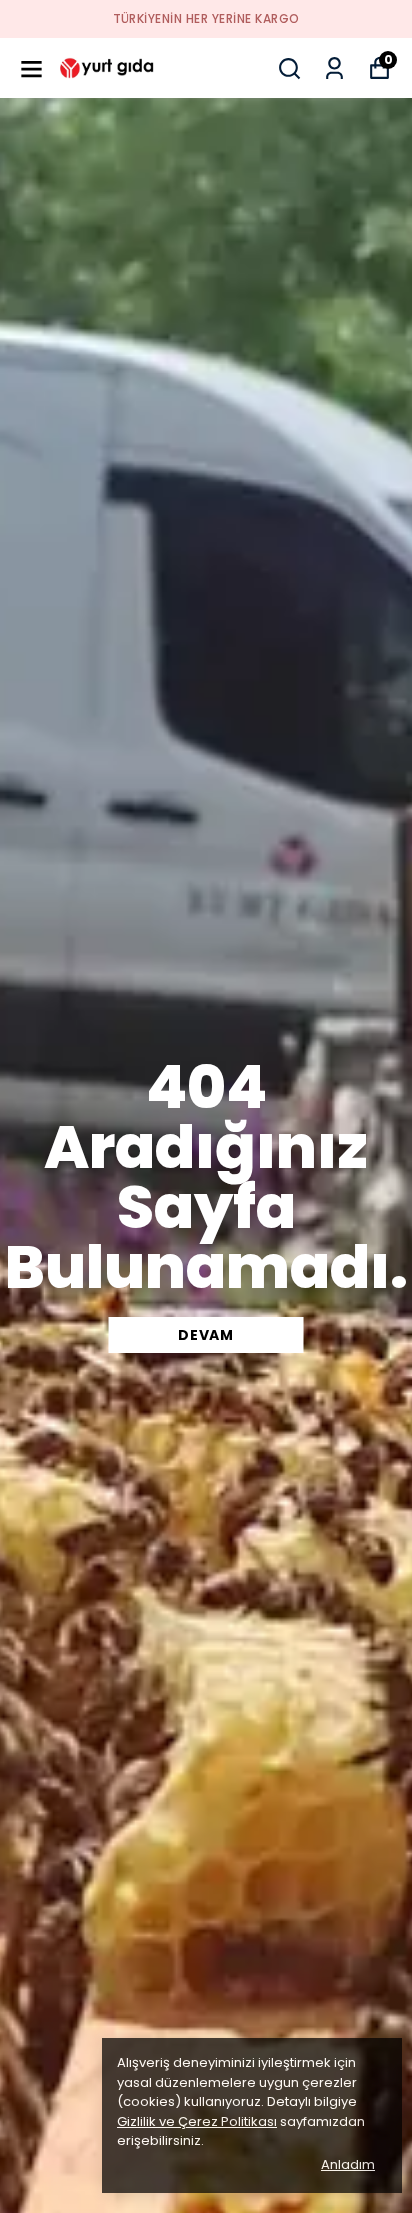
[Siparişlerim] (334, 68)
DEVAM (206, 1335)
